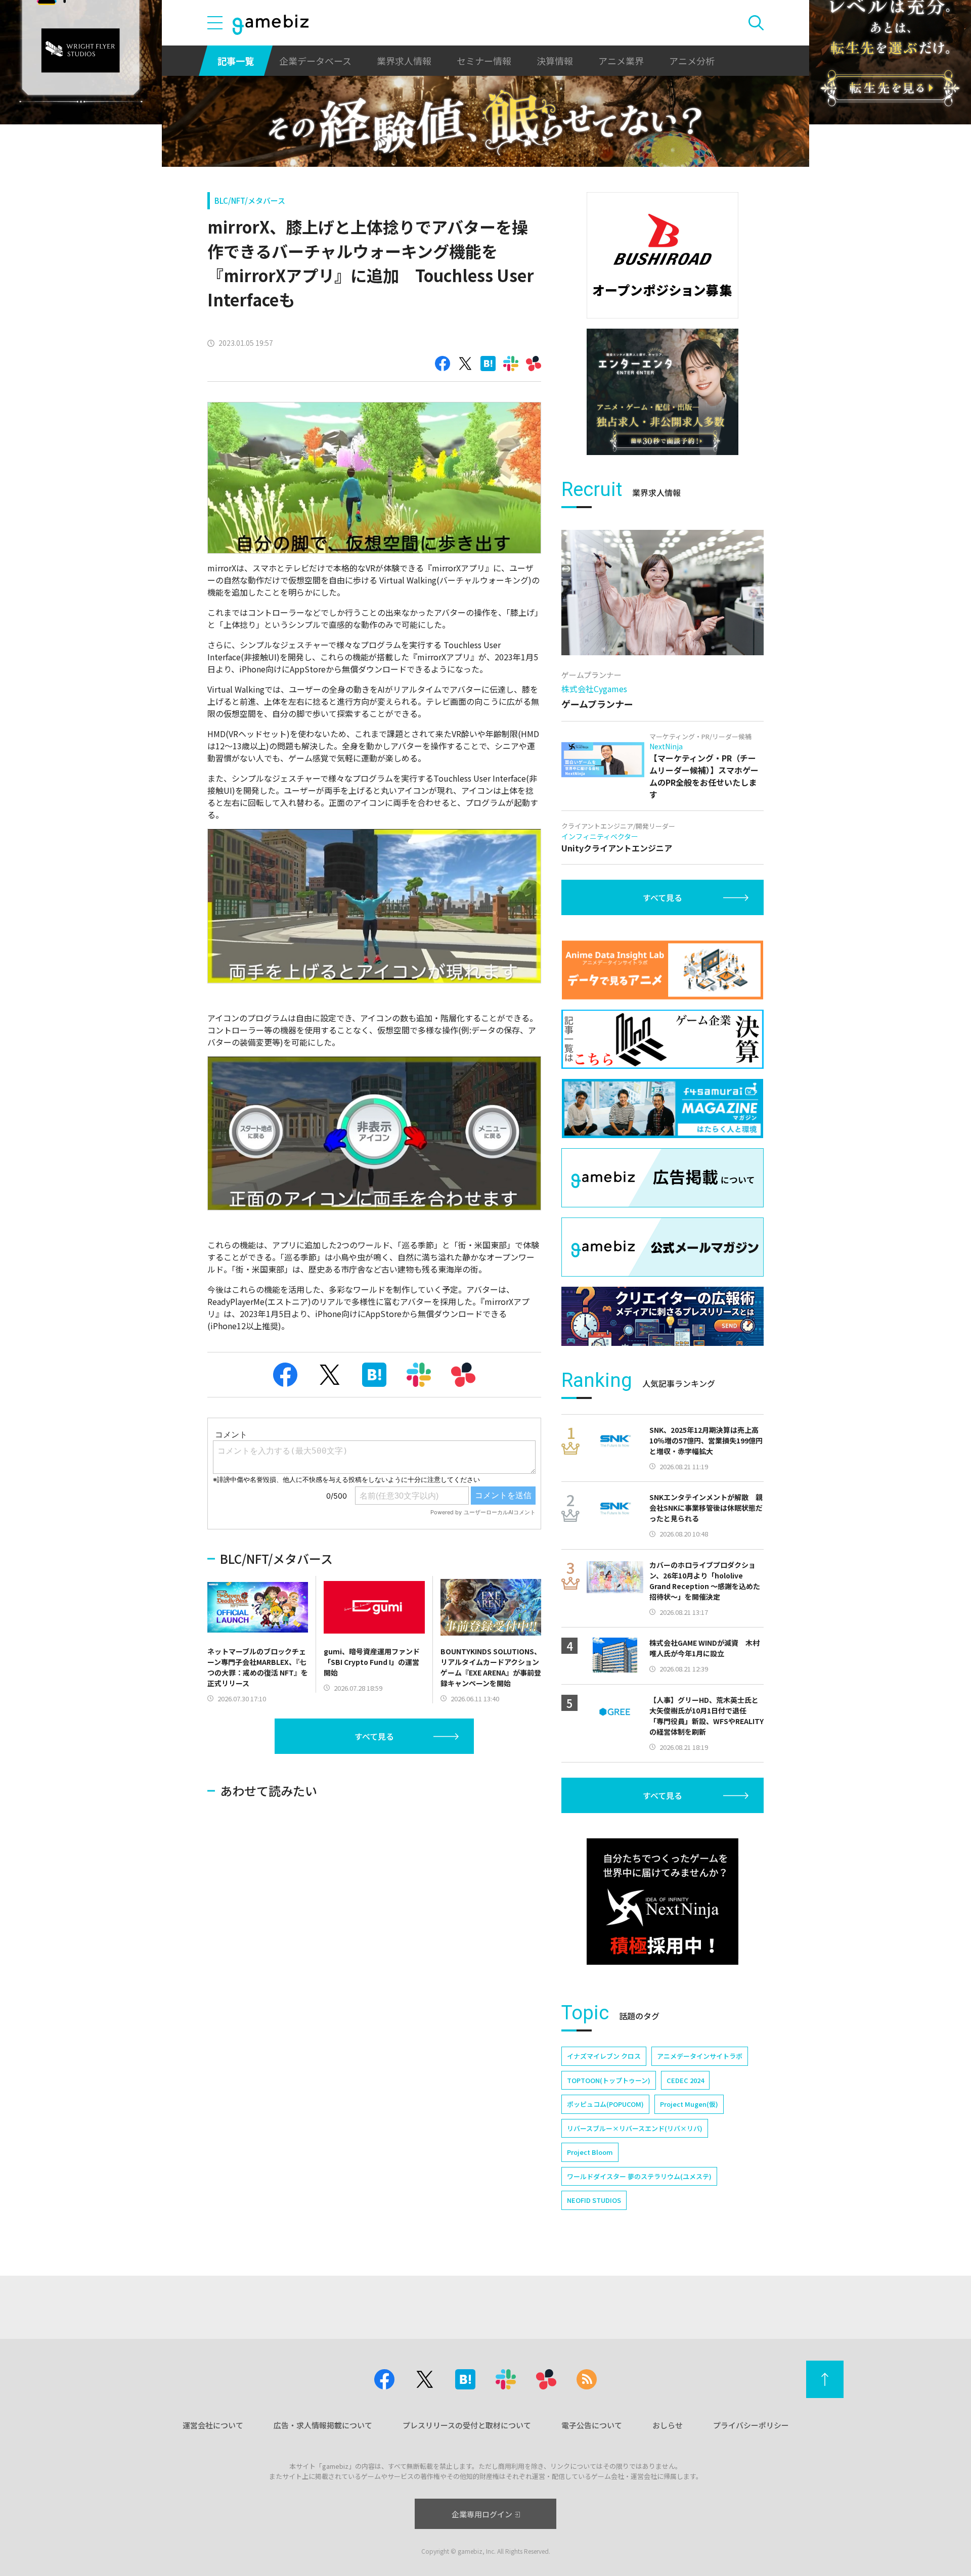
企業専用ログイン (482, 2514)
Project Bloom (590, 2152)
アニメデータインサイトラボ (700, 2056)
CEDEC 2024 (685, 2080)
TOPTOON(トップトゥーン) (609, 2080)
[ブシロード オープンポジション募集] (663, 255)
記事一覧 (236, 61)
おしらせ (668, 2425)
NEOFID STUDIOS (594, 2200)
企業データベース (315, 61)
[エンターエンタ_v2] (663, 392)
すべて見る (374, 1736)
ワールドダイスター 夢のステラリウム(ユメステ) (639, 2176)
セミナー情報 (484, 61)
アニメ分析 (692, 61)
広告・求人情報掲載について (323, 2425)
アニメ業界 (621, 61)
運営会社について (213, 2425)
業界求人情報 (404, 61)
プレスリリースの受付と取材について (467, 2425)
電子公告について (592, 2425)
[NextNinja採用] (663, 1902)
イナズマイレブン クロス (604, 2056)
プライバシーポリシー (751, 2425)
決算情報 (555, 61)
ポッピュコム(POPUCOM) (605, 2104)
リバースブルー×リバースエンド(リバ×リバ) (635, 2128)
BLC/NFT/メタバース (250, 200)
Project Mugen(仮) (689, 2104)
